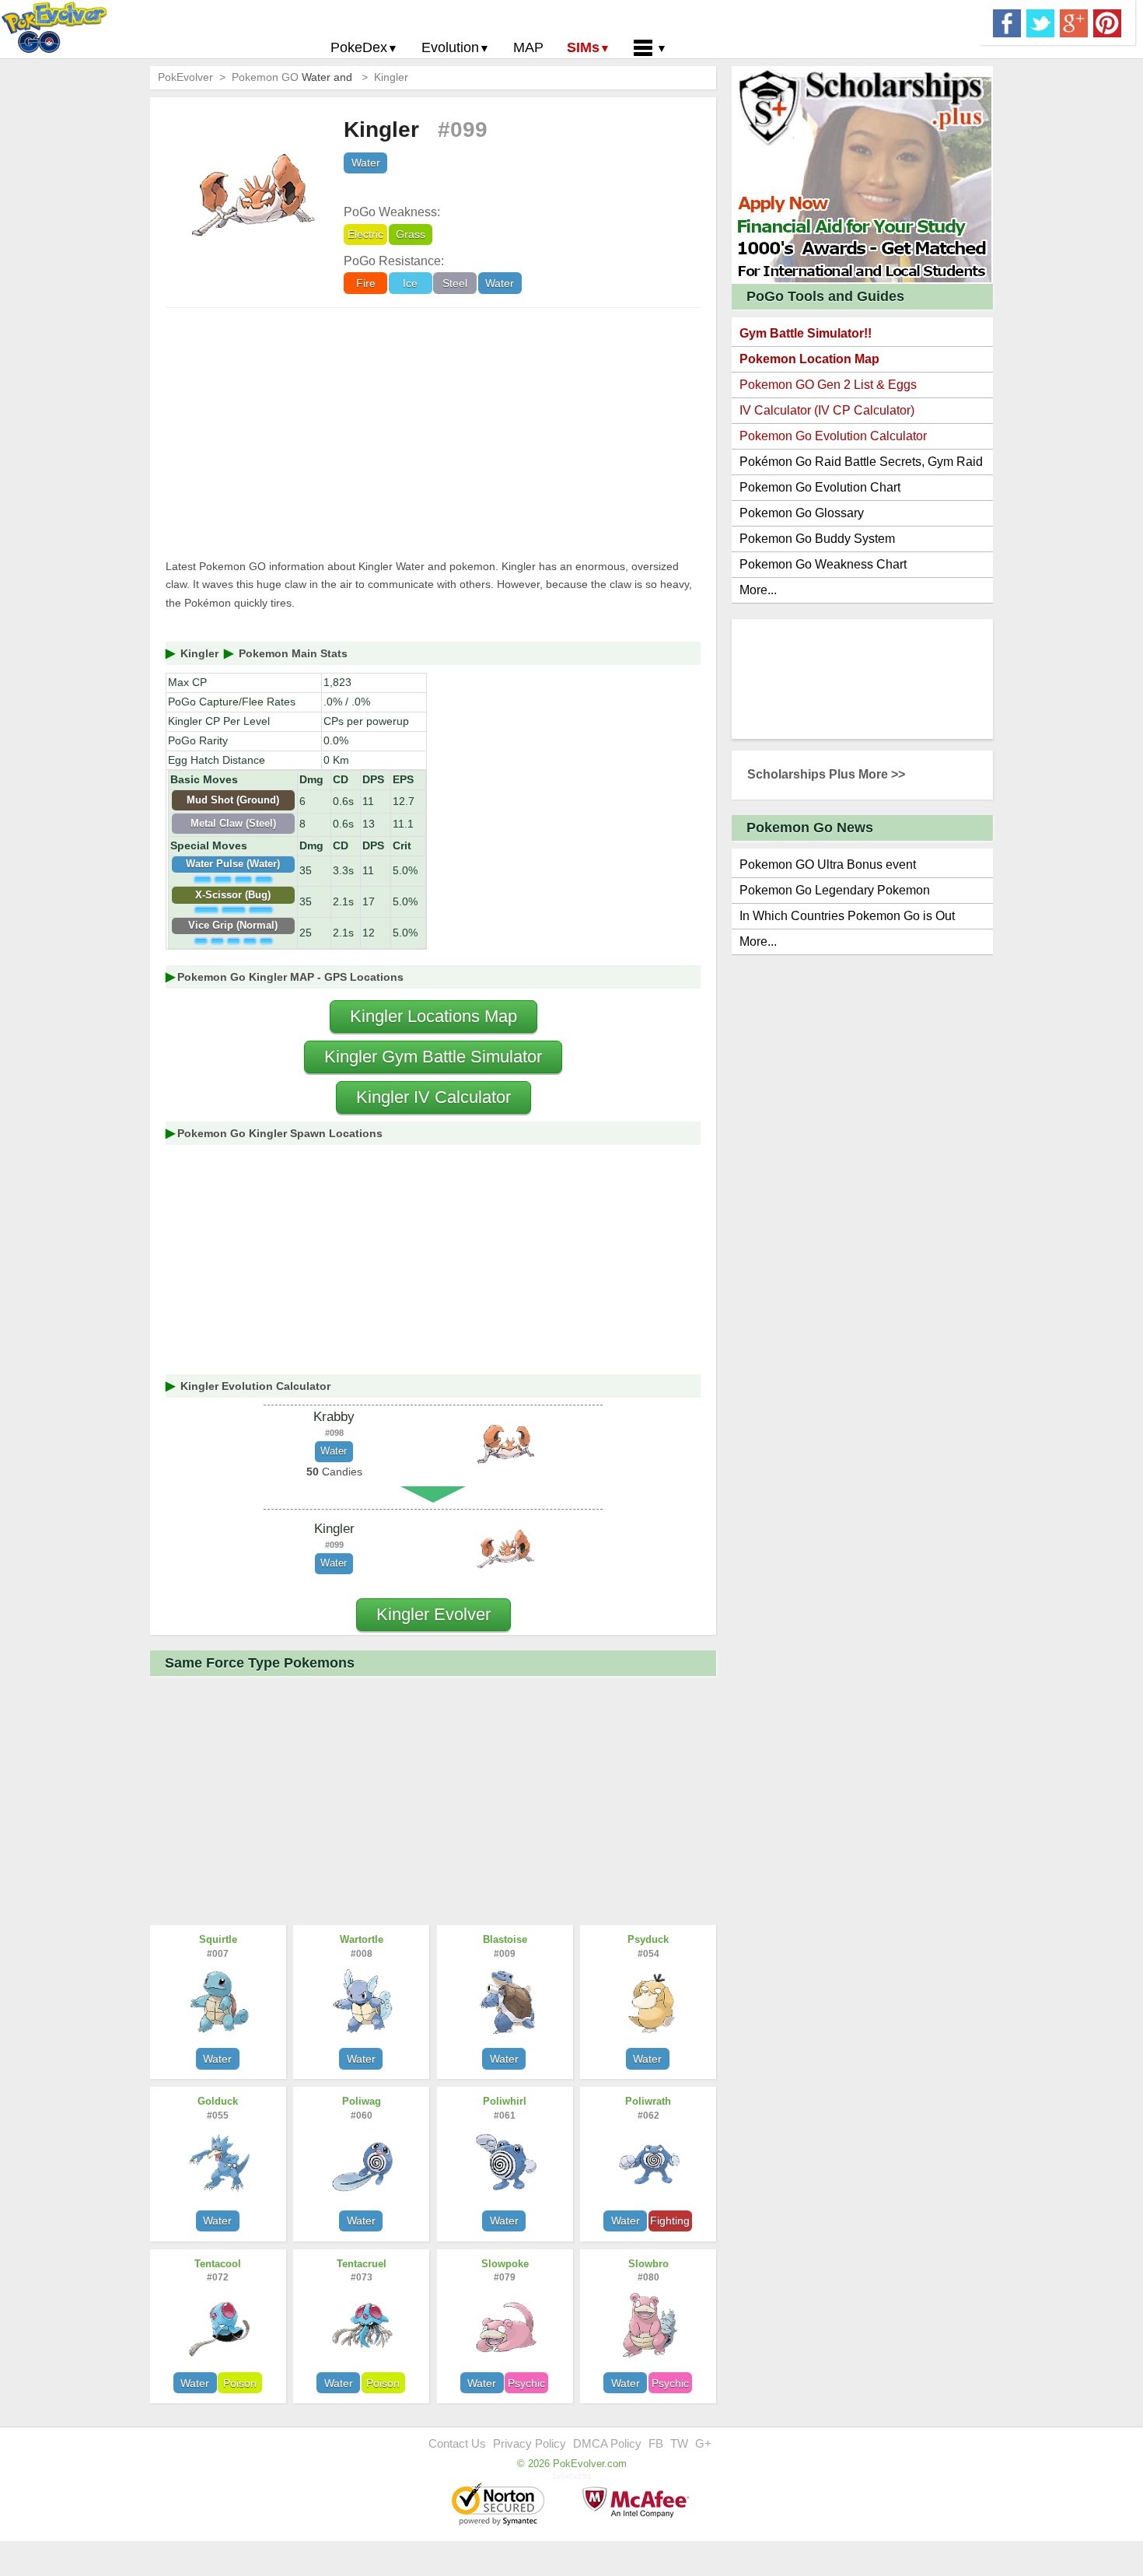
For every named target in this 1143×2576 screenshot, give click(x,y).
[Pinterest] (1107, 22)
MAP (528, 47)
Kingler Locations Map (433, 1016)
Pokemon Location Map (809, 359)
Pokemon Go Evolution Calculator (833, 436)
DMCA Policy (607, 2443)
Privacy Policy (530, 2443)
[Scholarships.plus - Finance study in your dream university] (862, 174)
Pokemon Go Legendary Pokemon (835, 890)
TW (679, 2443)
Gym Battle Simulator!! (806, 333)
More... (758, 590)
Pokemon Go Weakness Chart (823, 564)
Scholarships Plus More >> (826, 774)
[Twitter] (1040, 22)
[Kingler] (505, 1548)
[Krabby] (505, 1444)
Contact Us (457, 2443)
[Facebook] (1007, 22)
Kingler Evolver (433, 1614)
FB (656, 2443)
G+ (703, 2443)
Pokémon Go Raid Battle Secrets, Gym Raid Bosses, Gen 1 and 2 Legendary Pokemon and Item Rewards (861, 465)
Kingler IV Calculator (433, 1097)
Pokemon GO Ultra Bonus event (828, 864)
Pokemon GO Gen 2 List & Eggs (828, 385)
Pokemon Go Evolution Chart (820, 487)
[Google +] (1074, 22)
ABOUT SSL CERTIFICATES (500, 2505)
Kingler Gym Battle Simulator (433, 1057)
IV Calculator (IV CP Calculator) (827, 410)
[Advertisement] (433, 433)
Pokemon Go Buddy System (817, 539)
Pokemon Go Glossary (802, 513)
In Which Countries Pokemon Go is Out (847, 916)
